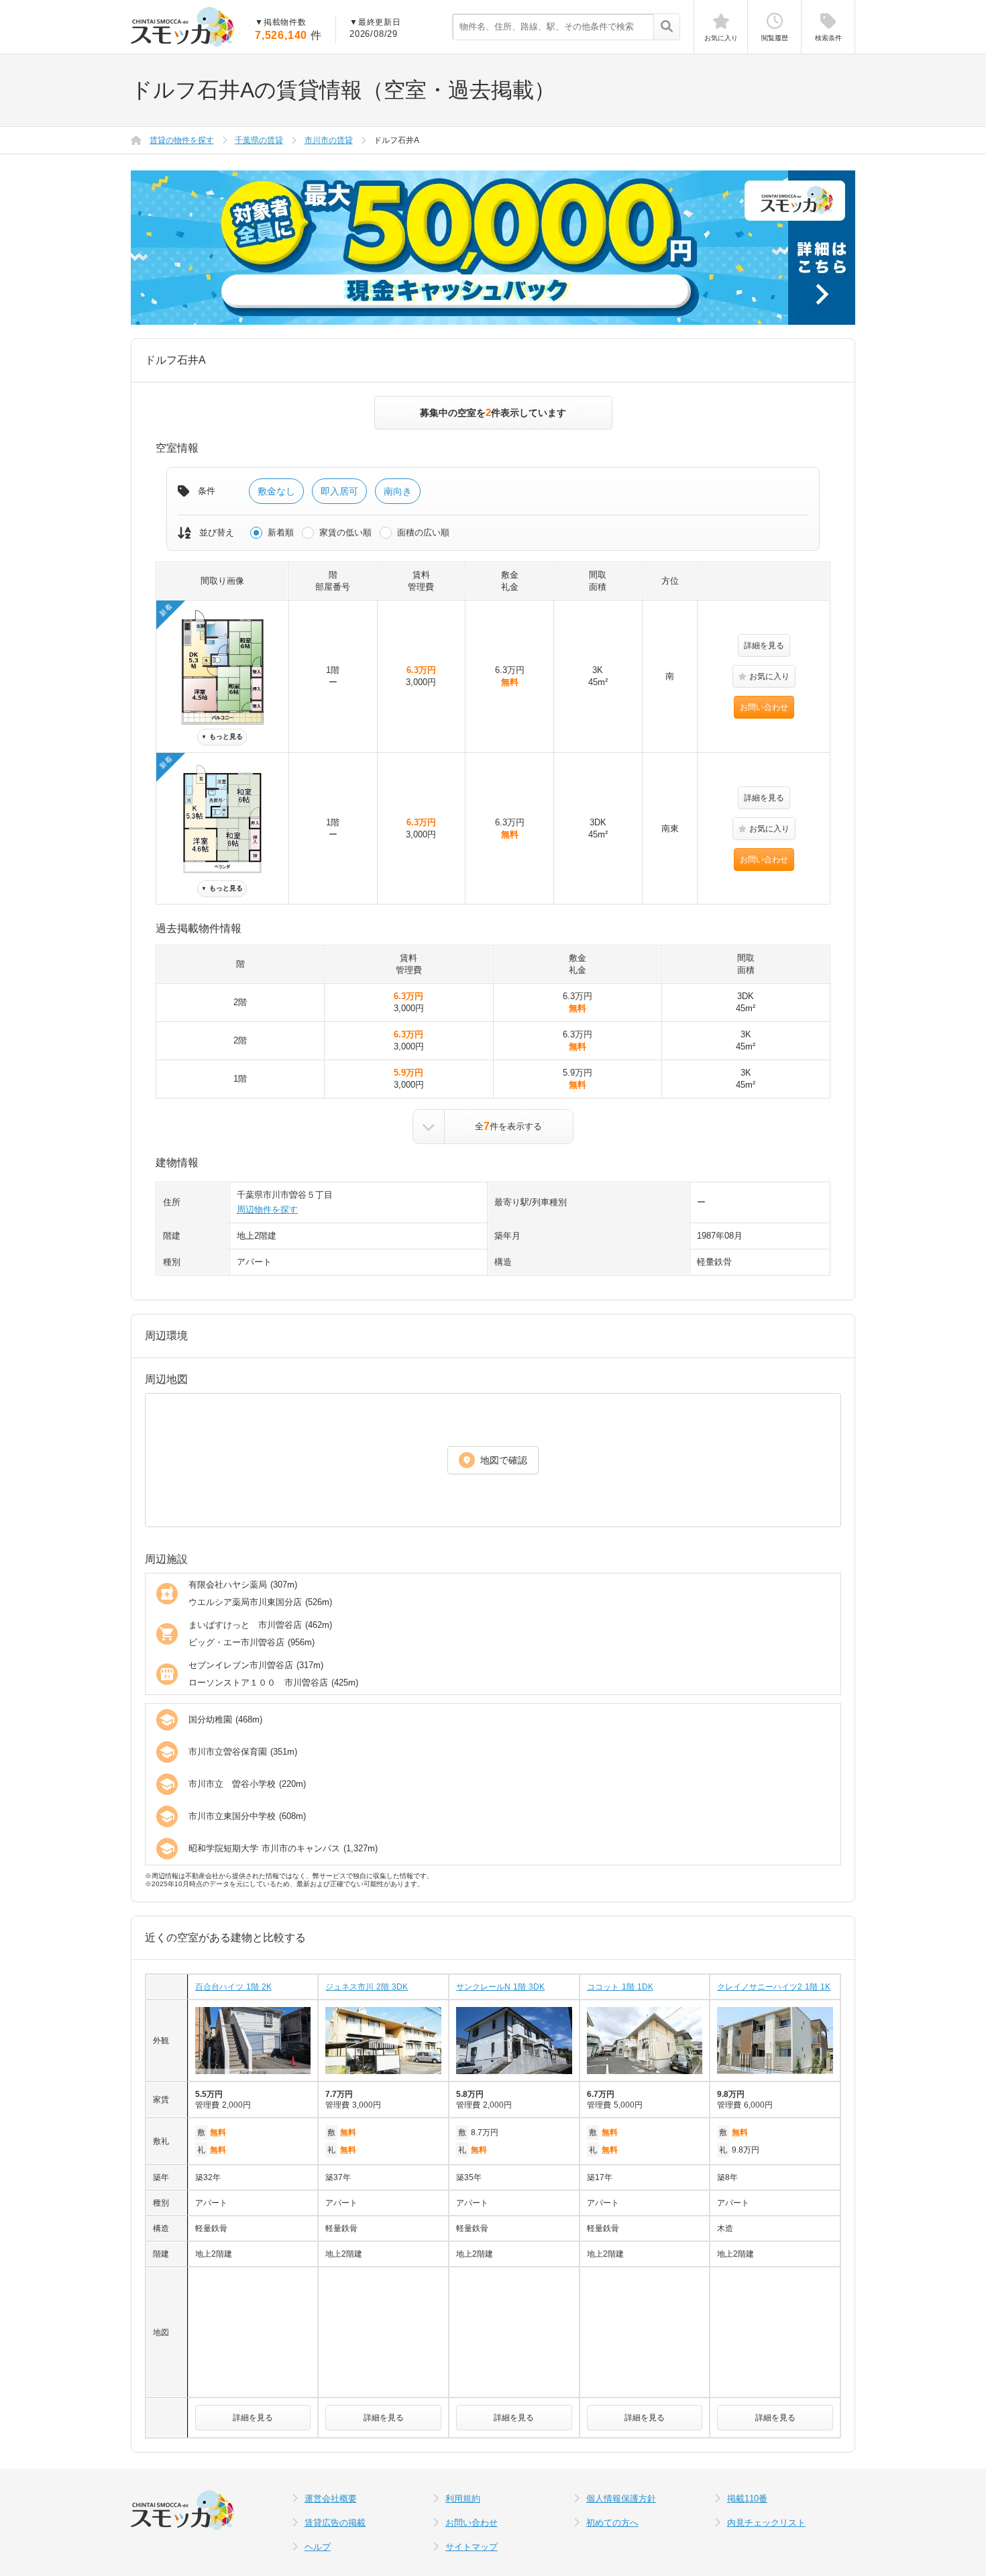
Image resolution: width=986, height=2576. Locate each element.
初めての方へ (612, 2523)
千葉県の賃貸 (259, 140)
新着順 (281, 532)
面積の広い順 (423, 532)
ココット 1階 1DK (620, 1987)
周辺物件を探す (267, 1209)
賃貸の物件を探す (182, 140)
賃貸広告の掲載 (335, 2523)
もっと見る (222, 736)
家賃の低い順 (345, 532)
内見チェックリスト (766, 2523)
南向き (398, 491)
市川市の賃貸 (329, 140)
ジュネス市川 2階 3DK (367, 1987)
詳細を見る (764, 646)
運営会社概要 (331, 2498)
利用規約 (463, 2498)
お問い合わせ (764, 707)
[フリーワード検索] (666, 28)
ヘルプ (318, 2547)
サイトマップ (472, 2547)
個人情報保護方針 (621, 2498)
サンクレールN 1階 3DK (500, 1987)
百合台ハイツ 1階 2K (233, 1987)
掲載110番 (747, 2498)
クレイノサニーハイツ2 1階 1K (774, 1987)
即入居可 (339, 491)
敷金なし (276, 491)
